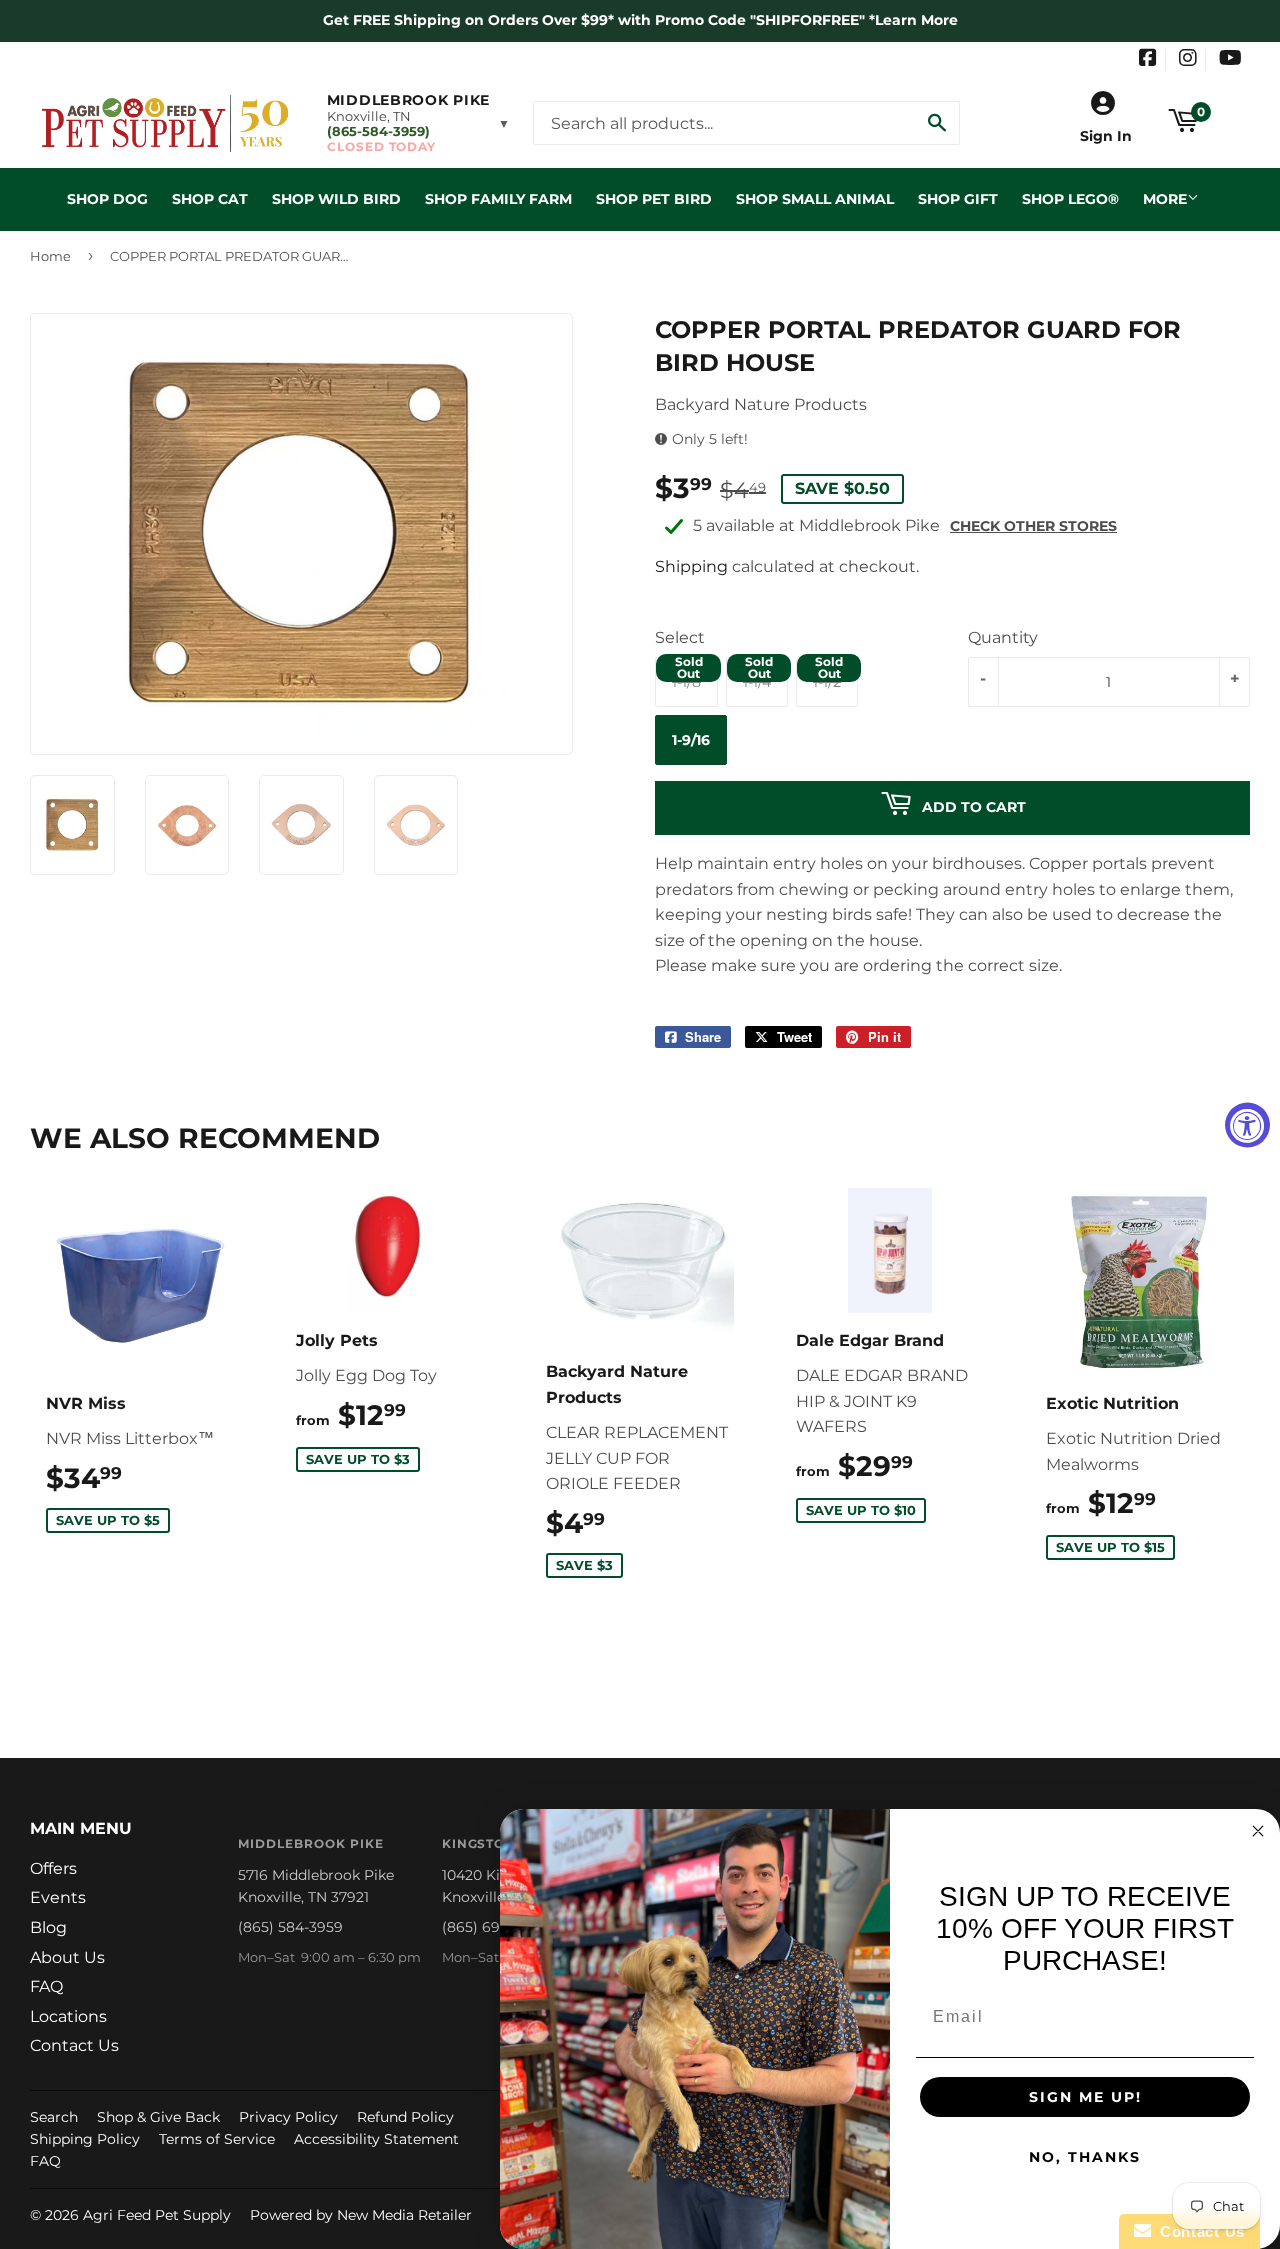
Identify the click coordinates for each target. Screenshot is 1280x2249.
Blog (48, 1927)
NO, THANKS (1085, 2157)
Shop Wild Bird (336, 199)
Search (54, 2117)
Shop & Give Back (158, 2117)
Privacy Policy (288, 2117)
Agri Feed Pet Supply (157, 2215)
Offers (53, 1868)
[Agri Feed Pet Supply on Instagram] (1188, 60)
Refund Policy (405, 2117)
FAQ (46, 1986)
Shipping (691, 566)
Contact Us (74, 2045)
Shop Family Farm (498, 199)
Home (50, 256)
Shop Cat (210, 199)
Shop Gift (958, 199)
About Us (67, 1957)
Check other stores (1033, 526)
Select (680, 637)
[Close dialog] (1258, 1831)
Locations (68, 2016)
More (1165, 199)
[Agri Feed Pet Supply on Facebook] (1148, 60)
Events (58, 1897)
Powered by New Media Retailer (361, 2215)
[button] (418, 123)
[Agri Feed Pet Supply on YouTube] (1230, 60)
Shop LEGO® (1070, 199)
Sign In (1106, 136)
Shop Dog (107, 199)
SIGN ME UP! (1085, 2097)
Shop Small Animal (815, 199)
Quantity (1003, 637)
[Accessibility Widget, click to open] (1247, 1124)
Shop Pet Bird (654, 199)
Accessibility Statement (376, 2139)
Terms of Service (217, 2139)
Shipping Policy (85, 2139)
